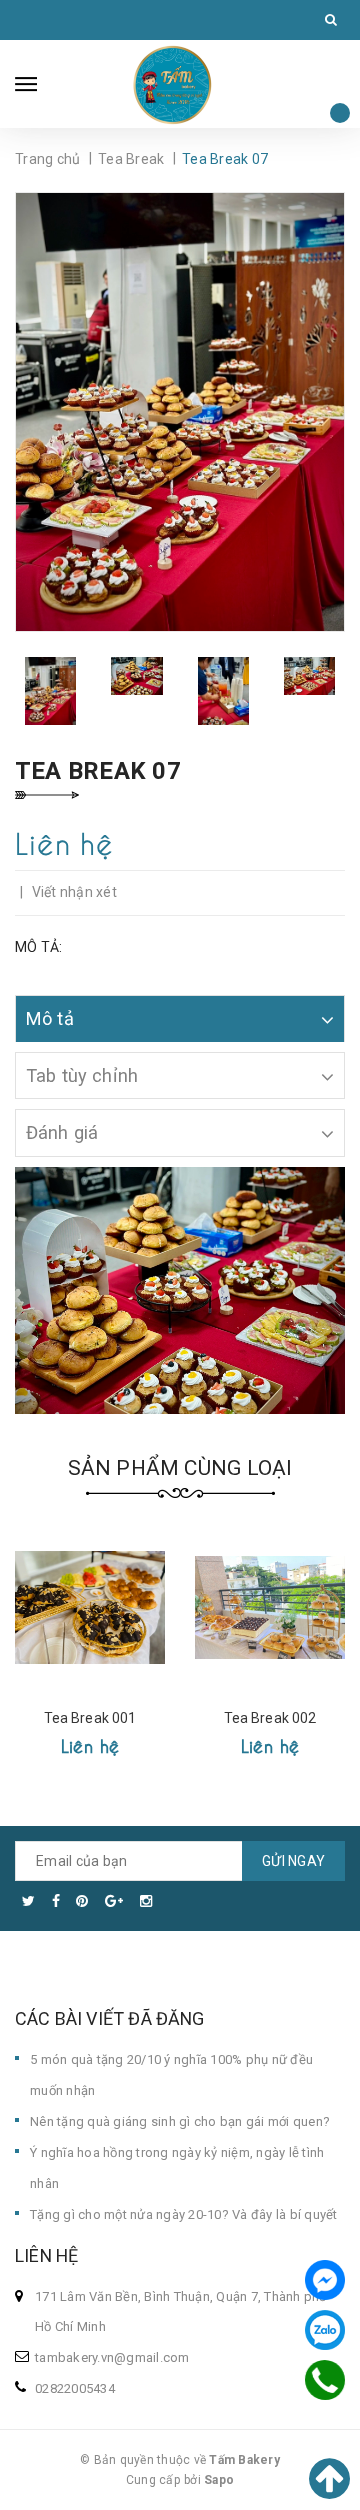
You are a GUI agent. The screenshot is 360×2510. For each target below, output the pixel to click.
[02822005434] (325, 2380)
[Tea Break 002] (270, 1607)
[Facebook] (325, 2280)
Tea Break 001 (90, 1718)
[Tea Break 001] (90, 1607)
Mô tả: (39, 947)
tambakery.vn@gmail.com (112, 2357)
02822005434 (75, 2388)
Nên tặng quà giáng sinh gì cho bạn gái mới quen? (180, 2121)
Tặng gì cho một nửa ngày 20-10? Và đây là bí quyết (184, 2214)
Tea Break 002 (270, 1718)
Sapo (219, 2480)
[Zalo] (325, 2330)
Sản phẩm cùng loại (180, 1468)
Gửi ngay (293, 1861)
